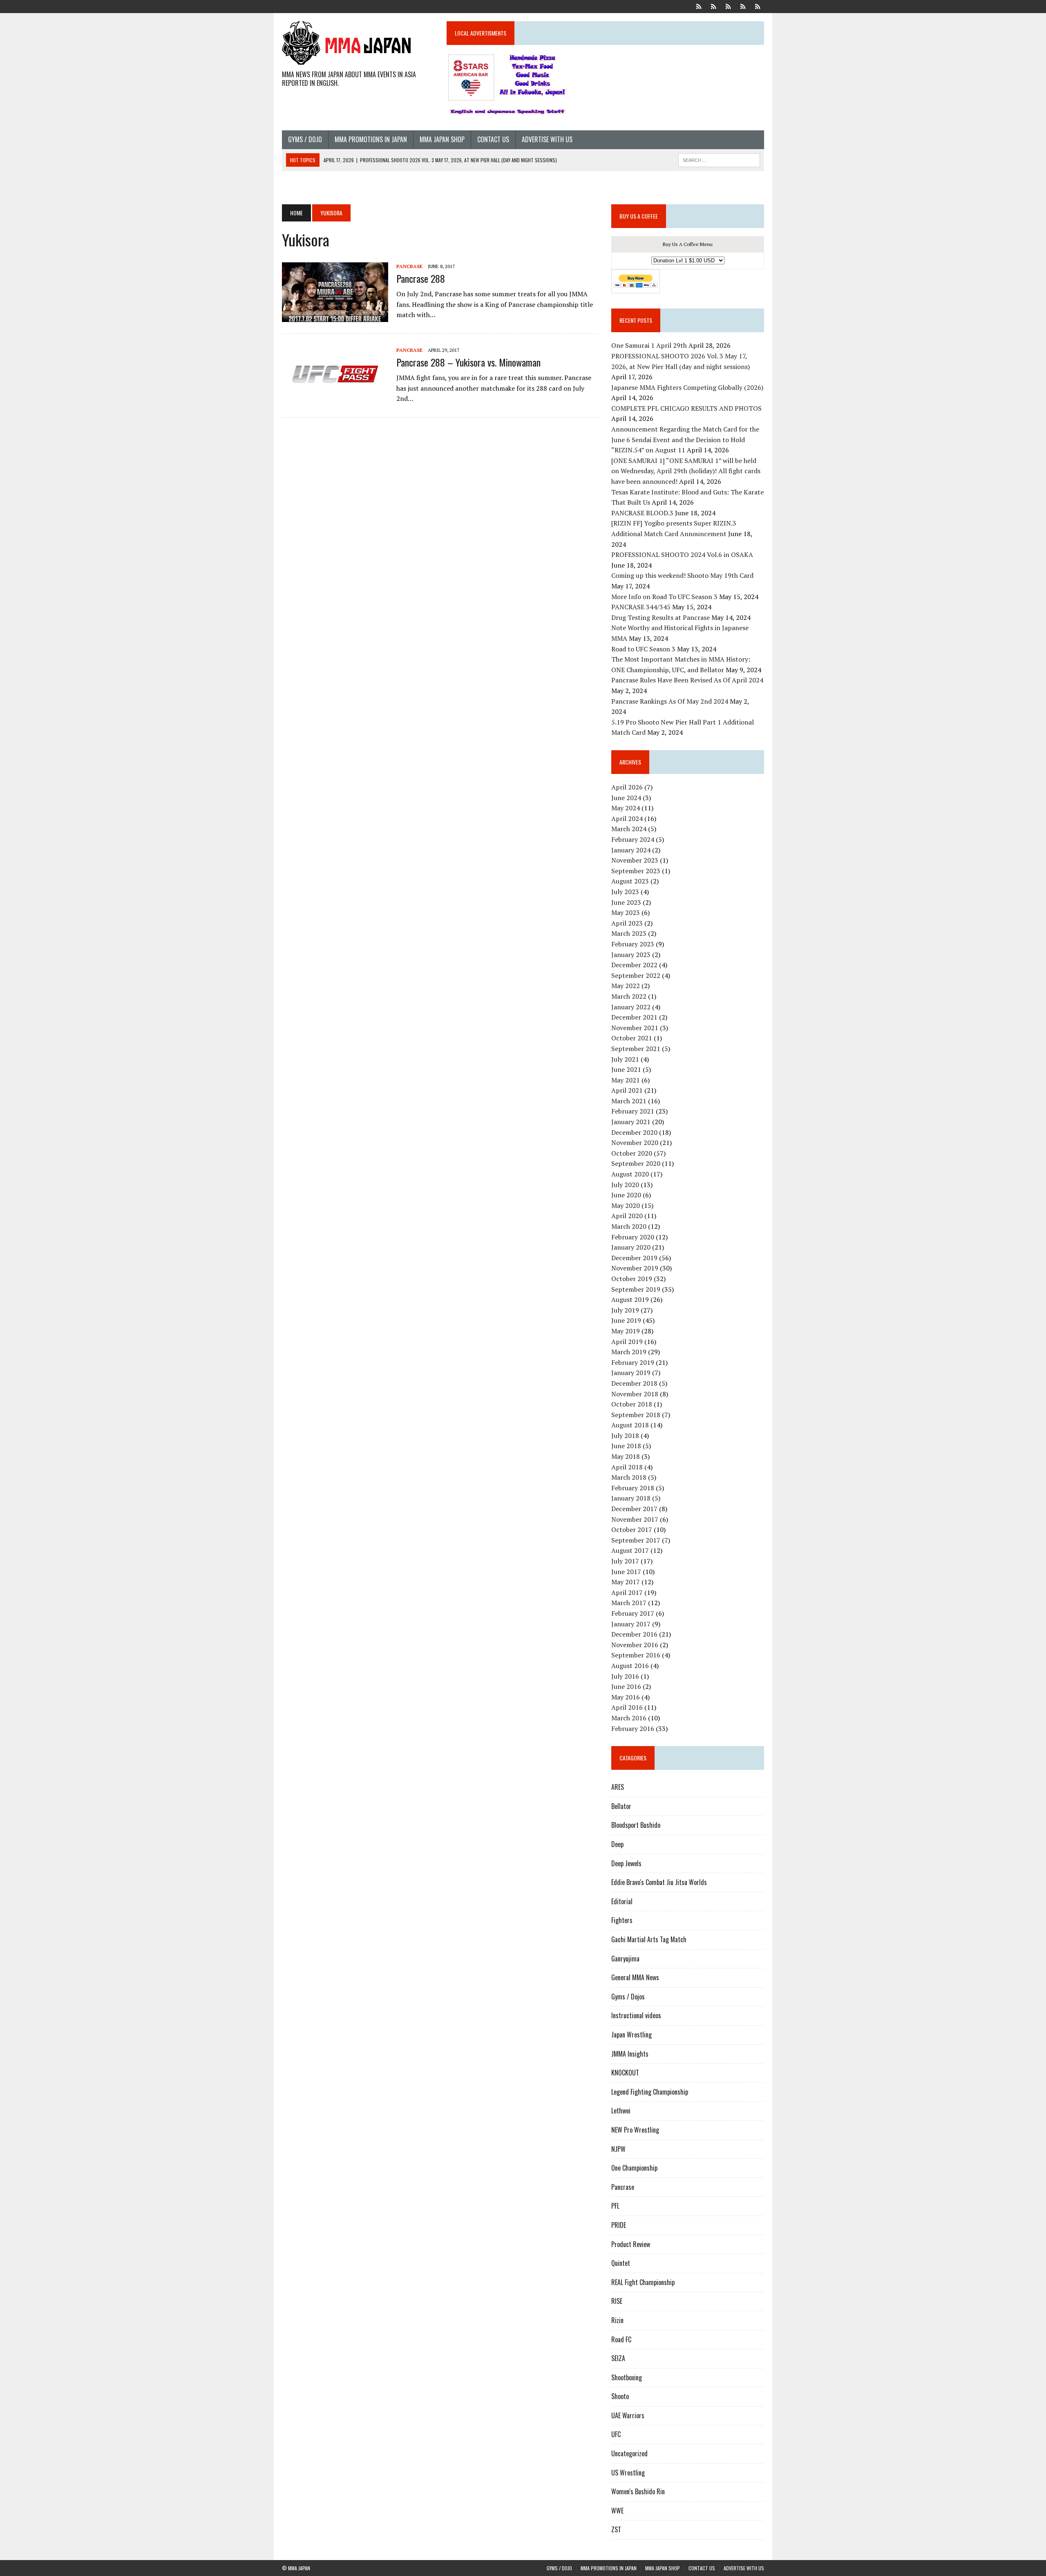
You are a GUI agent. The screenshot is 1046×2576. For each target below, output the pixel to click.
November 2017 (635, 1519)
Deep (617, 1844)
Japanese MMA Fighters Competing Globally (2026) (687, 387)
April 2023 (627, 923)
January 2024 (631, 850)
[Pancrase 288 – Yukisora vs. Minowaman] (335, 400)
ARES (618, 1787)
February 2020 (633, 1237)
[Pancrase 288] (335, 316)
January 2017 (631, 1624)
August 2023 (630, 881)
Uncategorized (629, 2453)
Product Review (631, 2244)
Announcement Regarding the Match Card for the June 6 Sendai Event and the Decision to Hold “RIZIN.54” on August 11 (685, 439)
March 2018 (629, 1477)
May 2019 (626, 1331)
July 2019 (625, 1310)
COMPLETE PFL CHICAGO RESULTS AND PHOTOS (687, 408)
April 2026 (627, 787)
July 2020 (625, 1185)
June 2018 (626, 1446)
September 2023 (636, 871)
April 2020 (627, 1216)
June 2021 (626, 1069)
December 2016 (634, 1634)
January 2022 (631, 1007)
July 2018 (625, 1436)
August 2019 (630, 1299)
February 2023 (633, 944)
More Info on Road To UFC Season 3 (664, 597)
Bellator (621, 1806)
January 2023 (631, 955)
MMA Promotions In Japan (371, 139)
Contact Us (493, 139)
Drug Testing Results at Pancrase (660, 617)
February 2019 (633, 1362)
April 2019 (627, 1342)
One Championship (634, 2168)
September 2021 (636, 1049)
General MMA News (635, 1977)
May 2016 (626, 1697)
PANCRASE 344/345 (641, 607)
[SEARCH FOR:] (719, 159)
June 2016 (626, 1686)
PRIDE (619, 2225)
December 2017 (634, 1509)
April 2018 (627, 1467)
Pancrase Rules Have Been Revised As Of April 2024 (687, 680)
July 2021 (625, 1059)
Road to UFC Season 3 (643, 649)
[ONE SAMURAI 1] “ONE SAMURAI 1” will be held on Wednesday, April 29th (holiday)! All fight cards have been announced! (686, 471)
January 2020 (631, 1247)
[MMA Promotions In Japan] (713, 6)
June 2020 (626, 1195)
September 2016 (636, 1655)
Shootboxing (627, 2377)
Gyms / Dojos (628, 1997)
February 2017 (633, 1613)
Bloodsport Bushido (636, 1825)
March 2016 (629, 1718)
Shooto (620, 2396)
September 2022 (636, 975)
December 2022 (634, 965)
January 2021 (631, 1122)
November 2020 (635, 1143)
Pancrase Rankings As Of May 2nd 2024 (670, 701)
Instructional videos (636, 2015)
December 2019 (634, 1258)
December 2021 (634, 1017)
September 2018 (636, 1415)
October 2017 (632, 1529)
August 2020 (630, 1174)
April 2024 (627, 818)
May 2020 (626, 1205)
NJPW (618, 2149)
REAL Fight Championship (643, 2282)
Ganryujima (625, 1959)
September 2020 (636, 1163)
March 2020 (629, 1226)
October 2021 (632, 1038)
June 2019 (626, 1320)
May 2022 (626, 986)
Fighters (622, 1920)
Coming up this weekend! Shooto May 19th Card (682, 575)
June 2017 (626, 1572)
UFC (616, 2434)
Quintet (621, 2263)
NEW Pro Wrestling (635, 2130)
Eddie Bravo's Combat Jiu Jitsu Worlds (659, 1882)
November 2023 (635, 860)
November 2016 (635, 1645)
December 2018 (634, 1383)
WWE (617, 2511)
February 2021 (633, 1111)
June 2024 (626, 798)
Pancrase (409, 266)
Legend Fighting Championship (650, 2092)
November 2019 (635, 1268)
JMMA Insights (630, 2054)
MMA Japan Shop (442, 139)
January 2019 (631, 1373)
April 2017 (627, 1592)
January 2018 (631, 1498)
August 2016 (630, 1666)
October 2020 (632, 1153)
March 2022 (629, 996)
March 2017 (629, 1603)
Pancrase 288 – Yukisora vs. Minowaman (468, 362)
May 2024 (626, 808)
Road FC (621, 2339)
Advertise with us (547, 139)
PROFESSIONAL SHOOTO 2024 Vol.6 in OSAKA (682, 555)
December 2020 (634, 1132)
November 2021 (635, 1028)
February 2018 (633, 1488)
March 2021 (629, 1101)
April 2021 (627, 1090)
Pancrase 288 (421, 278)
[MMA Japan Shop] (728, 6)
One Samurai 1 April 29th (649, 345)
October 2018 (632, 1404)
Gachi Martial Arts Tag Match (649, 1939)
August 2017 (630, 1550)
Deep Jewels (626, 1863)
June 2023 (626, 902)
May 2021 (626, 1080)
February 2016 (633, 1729)
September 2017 (636, 1540)
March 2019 (629, 1352)
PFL (615, 2206)
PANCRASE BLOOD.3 (642, 513)
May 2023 (626, 912)
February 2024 (633, 839)
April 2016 (627, 1707)
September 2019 (636, 1289)
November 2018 (635, 1394)
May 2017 (626, 1582)
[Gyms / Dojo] (699, 6)
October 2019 (632, 1279)
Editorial (622, 1901)
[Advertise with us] (758, 6)
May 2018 (626, 1456)
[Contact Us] (743, 6)
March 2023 (629, 933)
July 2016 (625, 1676)
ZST (616, 2529)
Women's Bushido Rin (638, 2491)
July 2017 (625, 1561)
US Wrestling (628, 2473)
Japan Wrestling (631, 2035)
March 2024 (629, 829)
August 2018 (630, 1425)
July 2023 (625, 892)
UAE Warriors (628, 2415)
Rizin (617, 2320)
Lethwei (621, 2111)
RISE (617, 2301)
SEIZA (618, 2358)
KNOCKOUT (625, 2073)
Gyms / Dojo (305, 139)
